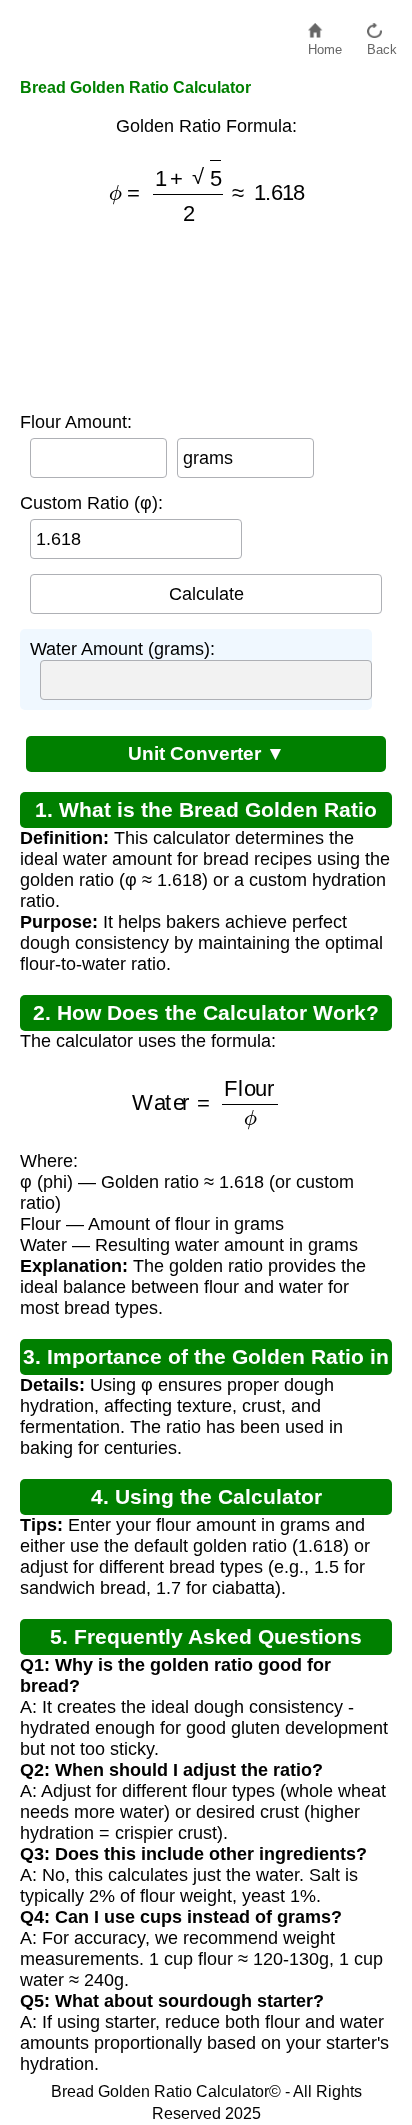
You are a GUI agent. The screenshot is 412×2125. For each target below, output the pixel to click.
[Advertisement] (206, 317)
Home (325, 44)
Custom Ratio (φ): (91, 503)
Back (382, 44)
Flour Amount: (76, 422)
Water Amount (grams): (122, 649)
